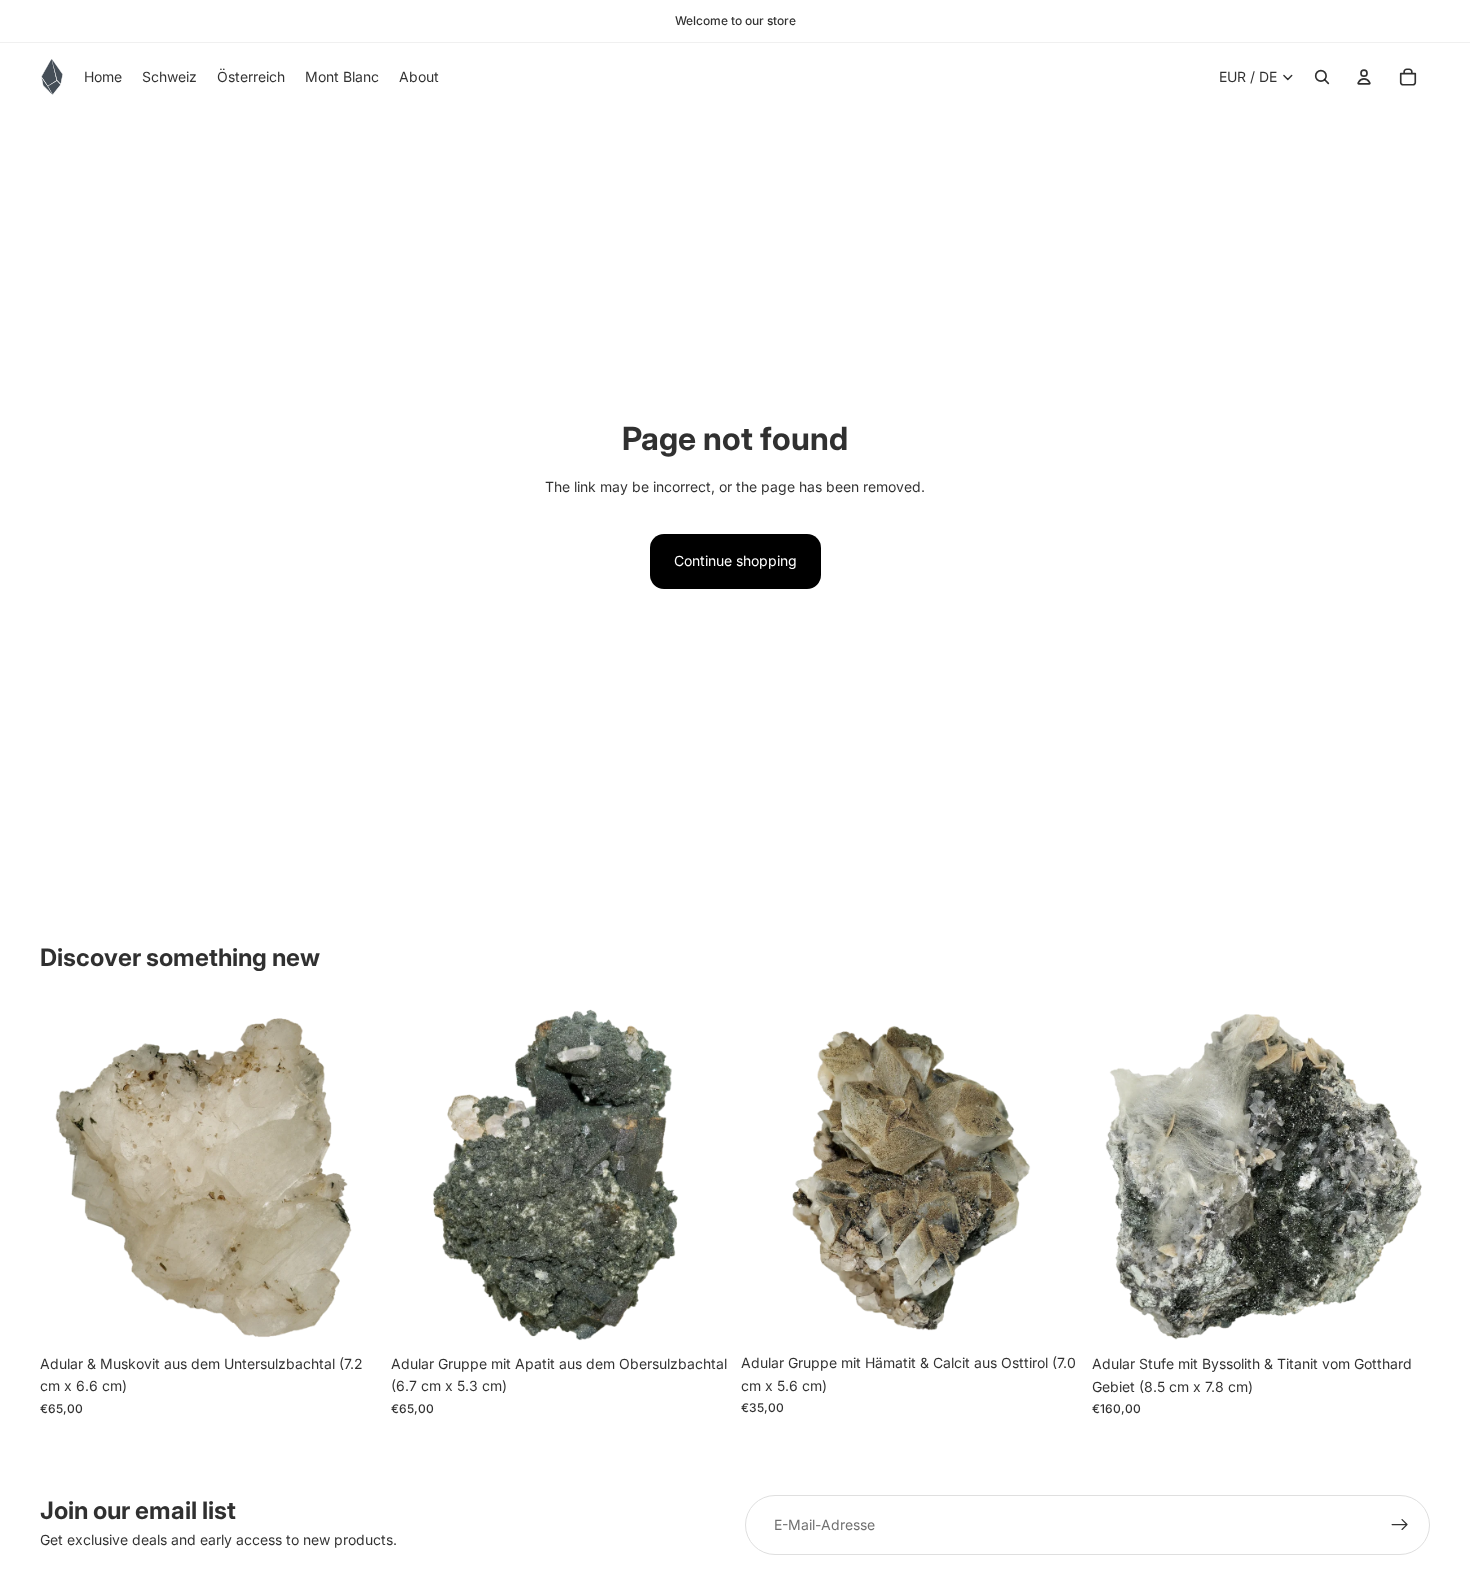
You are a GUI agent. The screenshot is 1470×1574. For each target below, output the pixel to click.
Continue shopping (735, 560)
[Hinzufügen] (348, 1314)
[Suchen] (1322, 77)
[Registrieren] (1400, 1525)
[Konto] (1364, 77)
